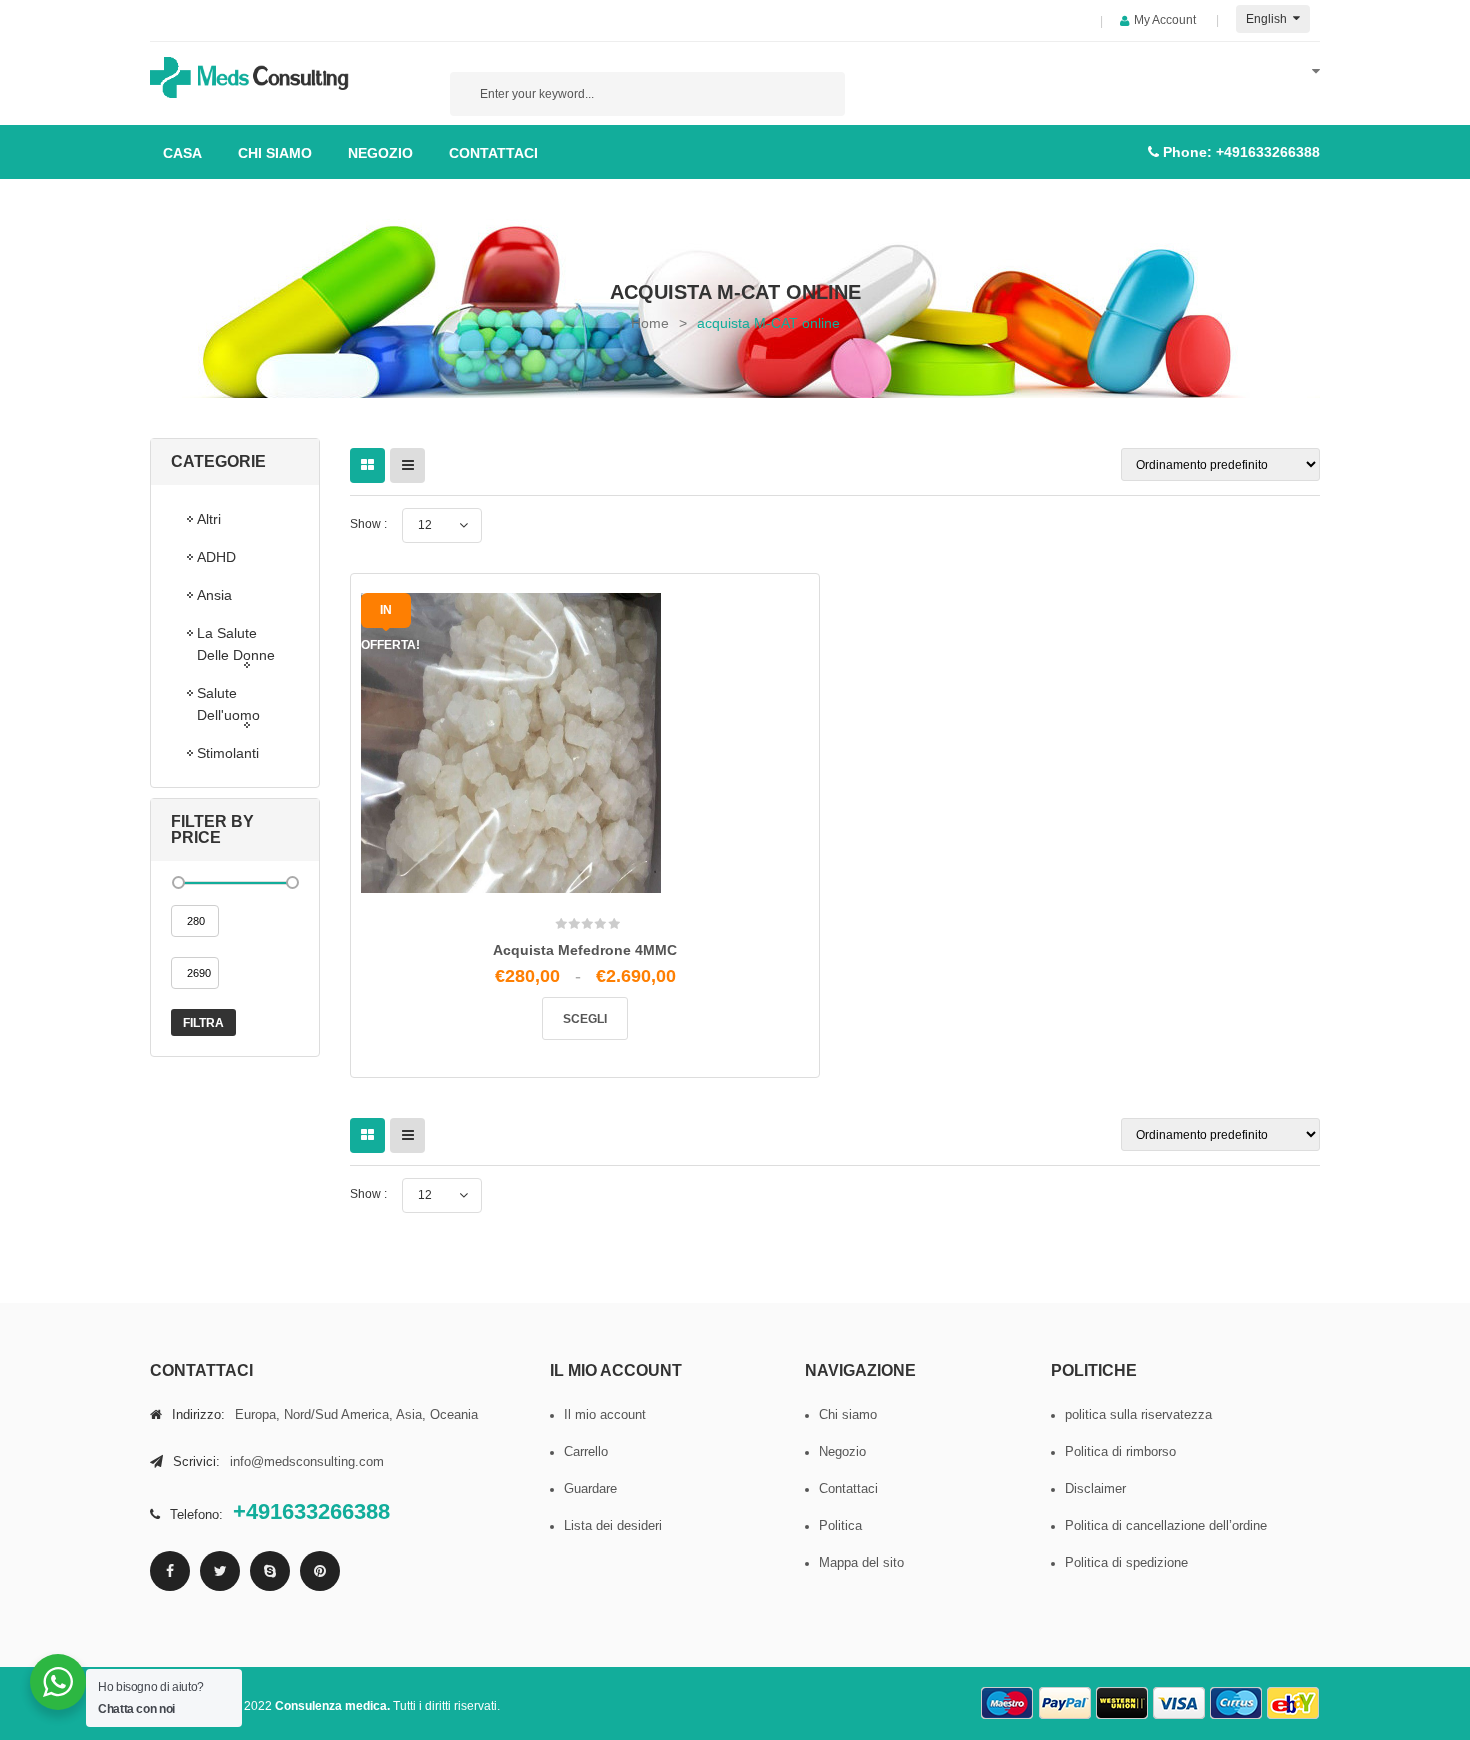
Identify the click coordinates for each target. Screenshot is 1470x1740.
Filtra (203, 1023)
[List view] (407, 465)
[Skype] (270, 1571)
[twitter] (220, 1571)
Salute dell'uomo (228, 704)
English (1268, 19)
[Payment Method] (1008, 1703)
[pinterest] (320, 1571)
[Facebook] (170, 1571)
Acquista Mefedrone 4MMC (585, 950)
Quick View (633, 983)
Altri (209, 519)
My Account (1165, 20)
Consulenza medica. (332, 1706)
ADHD (216, 557)
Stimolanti (228, 753)
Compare (591, 976)
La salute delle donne (236, 644)
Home (650, 323)
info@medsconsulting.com (307, 1461)
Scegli (585, 1019)
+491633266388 (1268, 152)
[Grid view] (367, 465)
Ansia (214, 595)
